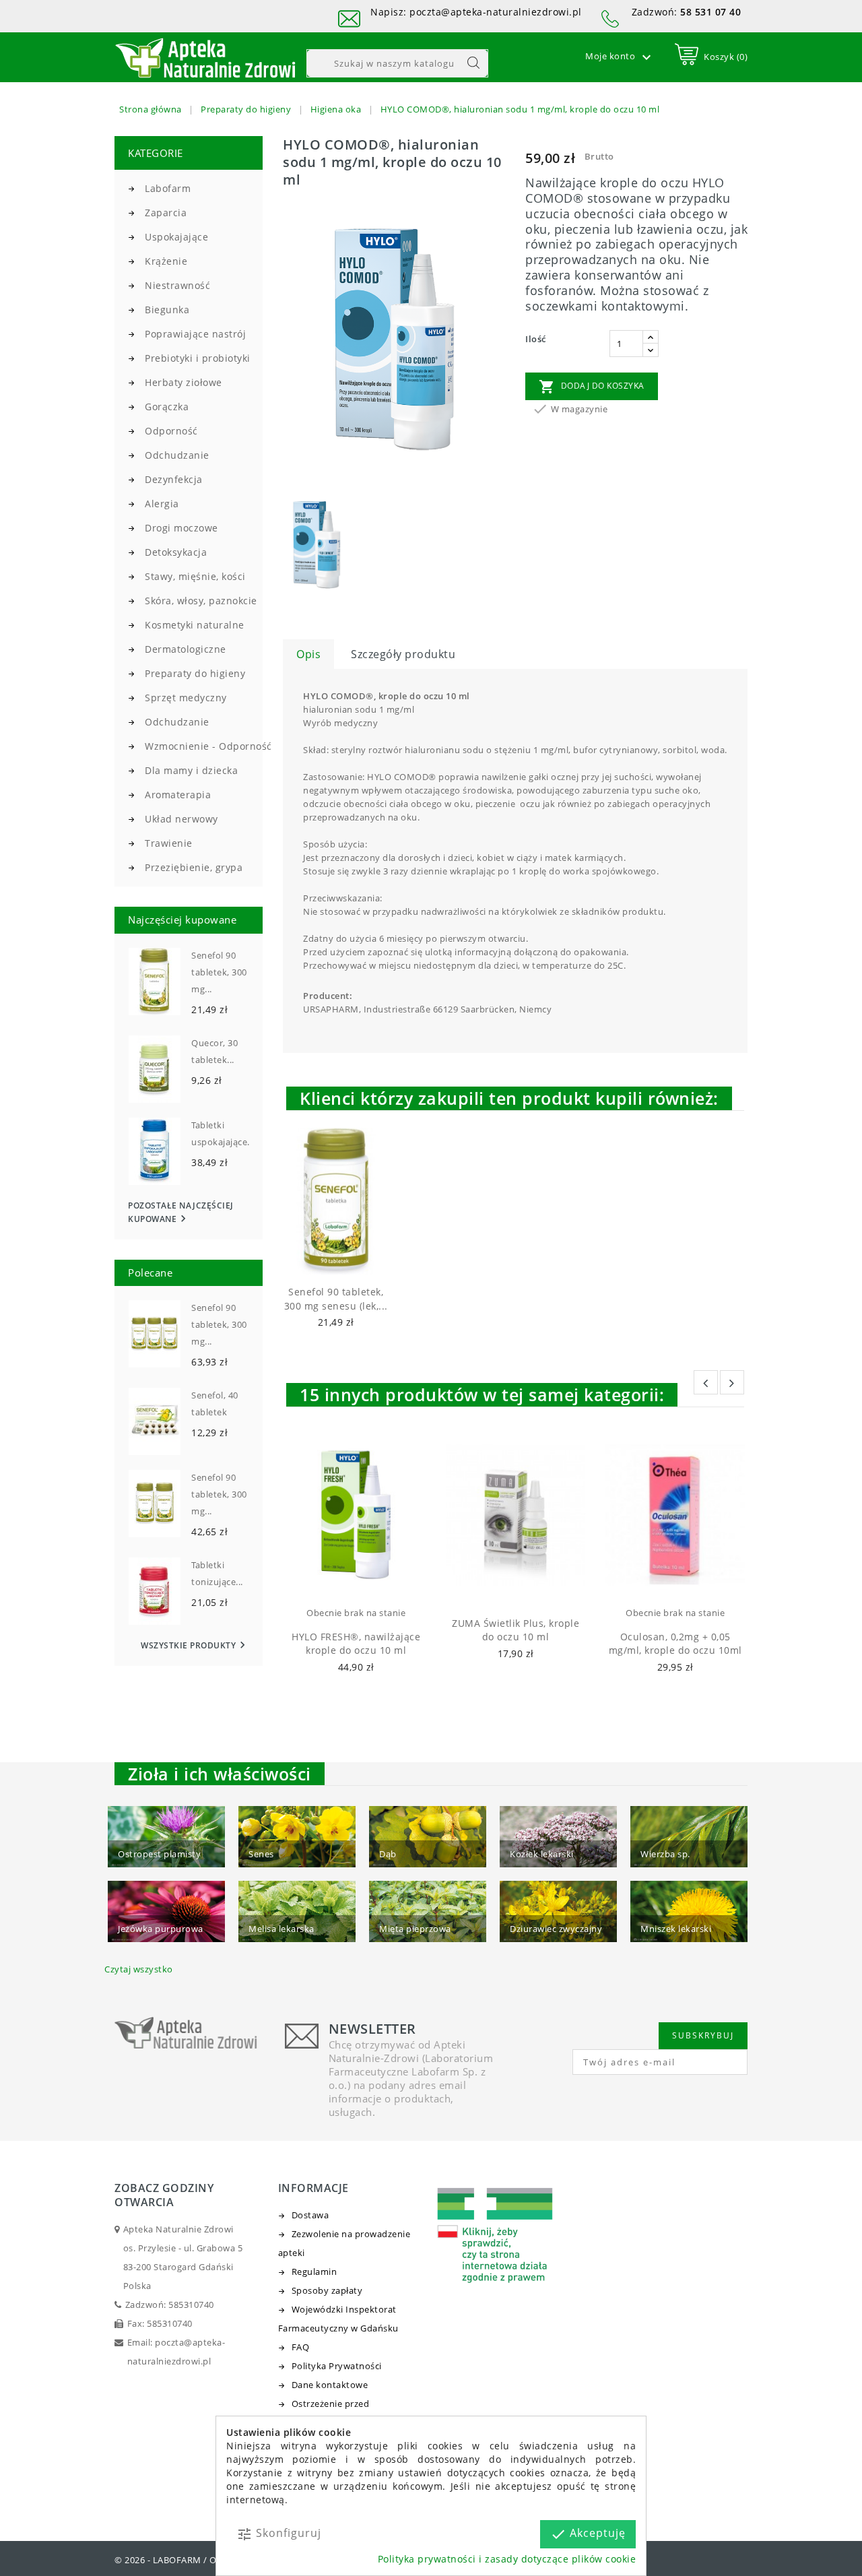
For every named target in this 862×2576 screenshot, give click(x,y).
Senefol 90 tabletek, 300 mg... (219, 972)
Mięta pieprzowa (415, 1929)
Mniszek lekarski (676, 1929)
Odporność (171, 431)
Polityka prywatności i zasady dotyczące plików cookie (507, 2559)
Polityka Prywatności (337, 2366)
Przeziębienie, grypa (194, 867)
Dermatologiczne (186, 649)
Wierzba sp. (665, 1854)
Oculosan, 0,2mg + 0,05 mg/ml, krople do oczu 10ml (675, 1644)
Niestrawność (177, 285)
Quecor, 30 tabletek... (214, 1051)
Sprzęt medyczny (186, 698)
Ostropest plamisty (159, 1854)
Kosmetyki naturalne (195, 625)
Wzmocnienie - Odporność (204, 746)
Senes (261, 1854)
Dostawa (310, 2215)
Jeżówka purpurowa (161, 1929)
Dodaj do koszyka (592, 387)
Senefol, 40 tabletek (215, 1404)
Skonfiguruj (279, 2534)
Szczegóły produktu (403, 654)
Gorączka (167, 407)
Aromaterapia (178, 795)
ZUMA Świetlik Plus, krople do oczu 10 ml (516, 1630)
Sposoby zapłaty (327, 2290)
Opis (308, 654)
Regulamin (314, 2272)
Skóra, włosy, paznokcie (201, 601)
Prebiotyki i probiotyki (198, 358)
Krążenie (166, 261)
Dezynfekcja (174, 479)
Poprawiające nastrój (195, 334)
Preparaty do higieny (195, 673)
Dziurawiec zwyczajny (556, 1929)
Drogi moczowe (181, 528)
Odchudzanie (177, 455)
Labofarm (168, 188)
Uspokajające (176, 237)
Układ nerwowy (181, 819)
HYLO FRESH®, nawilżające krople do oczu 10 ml (356, 1644)
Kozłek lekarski (542, 1854)
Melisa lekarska (281, 1929)
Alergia (162, 504)
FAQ (301, 2347)
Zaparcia (166, 213)
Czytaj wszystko (139, 1969)
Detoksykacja (176, 552)
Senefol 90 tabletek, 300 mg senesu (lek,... (336, 1299)
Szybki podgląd (349, 1257)
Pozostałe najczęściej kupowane (181, 1213)
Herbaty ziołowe (184, 382)
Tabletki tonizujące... (217, 1573)
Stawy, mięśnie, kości (195, 576)
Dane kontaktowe (330, 2385)
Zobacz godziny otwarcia (164, 2195)
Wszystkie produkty (195, 1645)
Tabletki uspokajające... (223, 1133)
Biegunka (167, 310)
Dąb (388, 1854)
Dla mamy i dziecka (191, 770)
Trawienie (169, 843)
